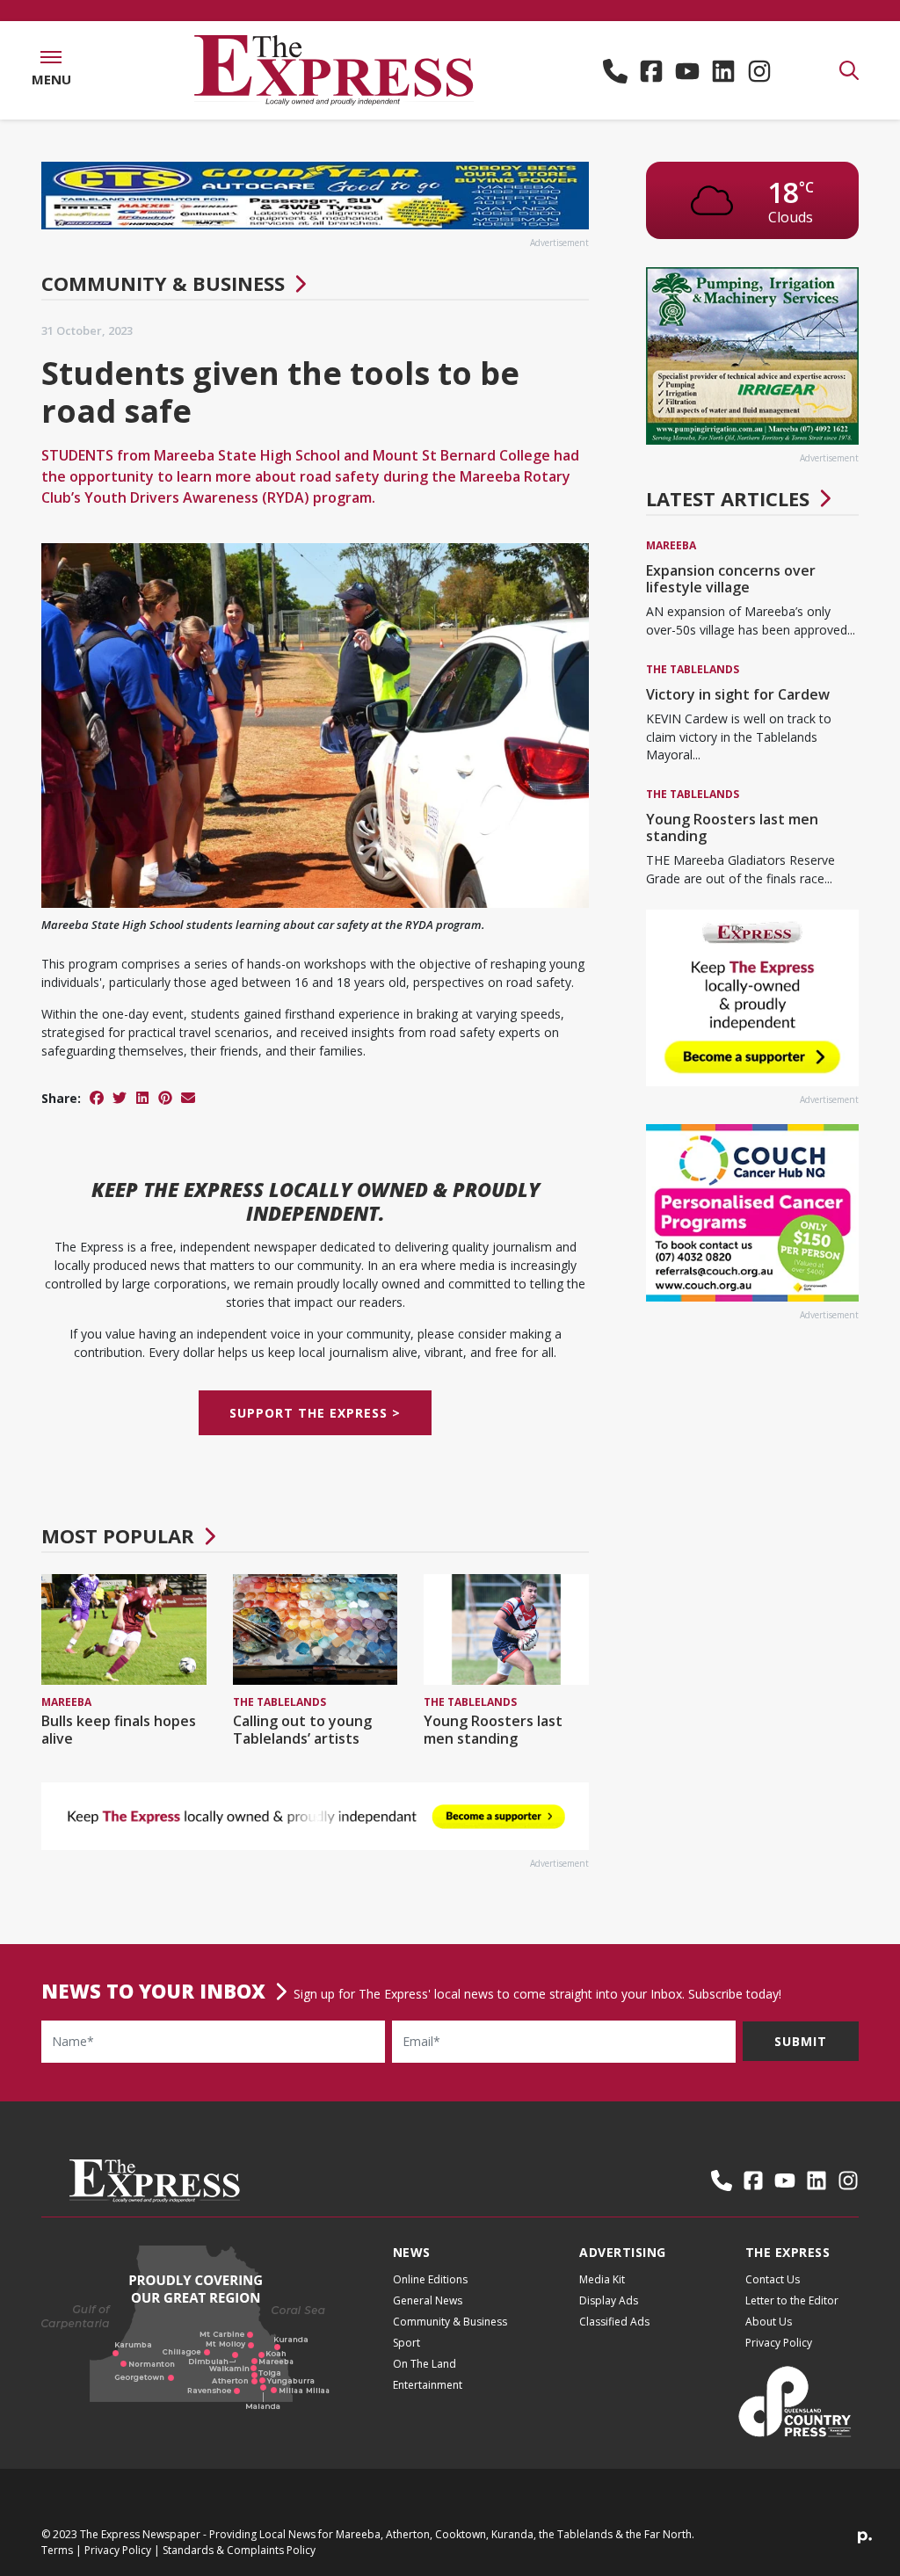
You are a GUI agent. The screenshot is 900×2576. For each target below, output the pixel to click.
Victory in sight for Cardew (738, 694)
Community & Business (163, 283)
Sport (406, 2343)
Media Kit (602, 2279)
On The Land (425, 2364)
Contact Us (773, 2279)
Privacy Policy (779, 2343)
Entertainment (428, 2385)
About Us (769, 2322)
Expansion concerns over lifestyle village (731, 579)
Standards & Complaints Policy (239, 2550)
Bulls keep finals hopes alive (119, 1729)
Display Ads (609, 2300)
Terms (57, 2550)
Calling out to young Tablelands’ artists (302, 1729)
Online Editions (430, 2279)
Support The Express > (315, 1413)
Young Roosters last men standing (493, 1729)
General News (428, 2300)
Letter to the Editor (792, 2300)
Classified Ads (614, 2322)
